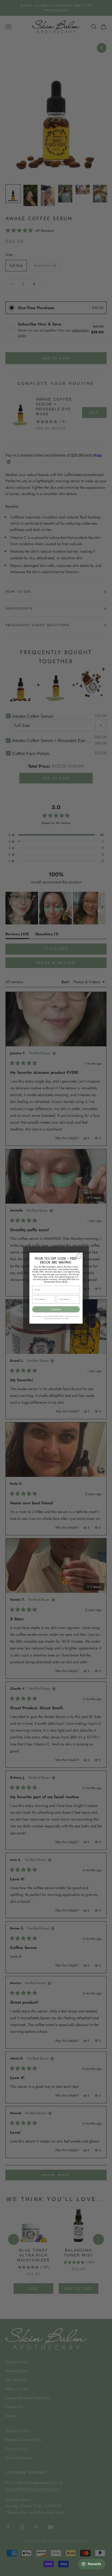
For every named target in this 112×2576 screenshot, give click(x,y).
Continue (56, 1309)
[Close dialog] (79, 1256)
